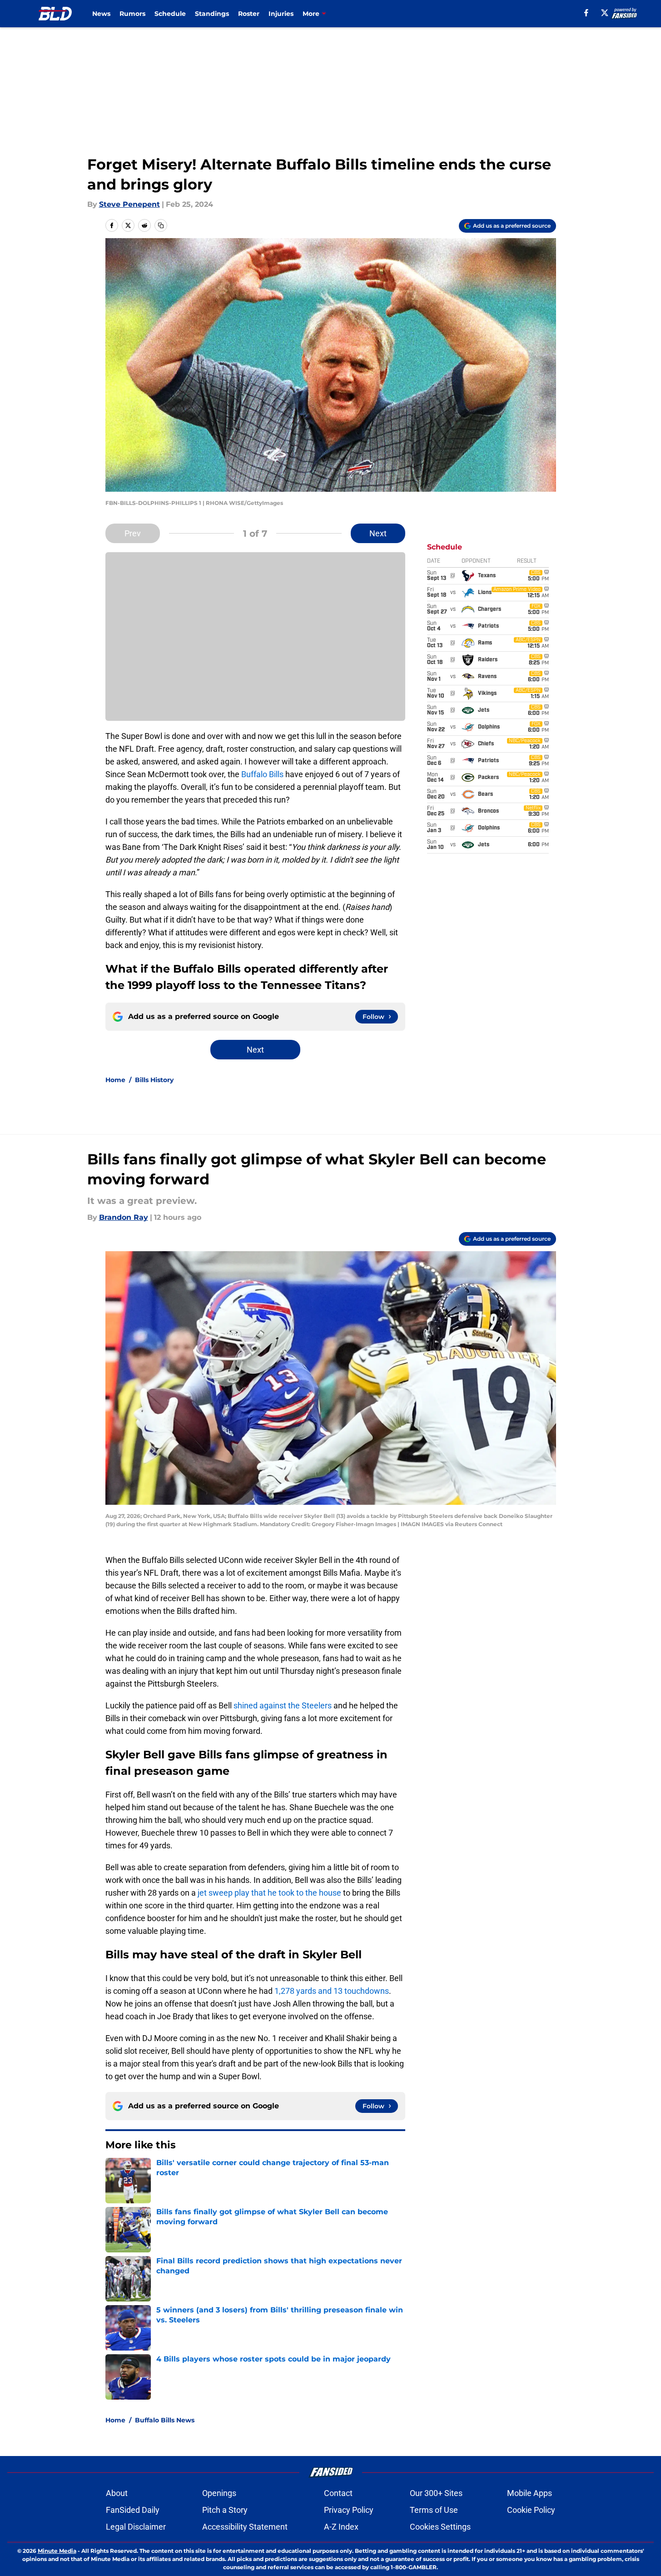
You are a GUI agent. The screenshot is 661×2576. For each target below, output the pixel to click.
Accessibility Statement (245, 2527)
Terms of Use (434, 2510)
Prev (133, 533)
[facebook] (586, 13)
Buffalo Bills (262, 774)
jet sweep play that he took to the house (269, 1893)
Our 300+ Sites (436, 2493)
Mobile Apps (529, 2493)
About (117, 2493)
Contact (338, 2493)
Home (115, 1080)
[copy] (161, 225)
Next (378, 533)
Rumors (132, 14)
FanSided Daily (133, 2510)
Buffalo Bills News (165, 2420)
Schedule (170, 14)
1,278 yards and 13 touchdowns (332, 1991)
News (101, 14)
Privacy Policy (349, 2510)
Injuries (281, 14)
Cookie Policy (531, 2510)
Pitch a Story (225, 2510)
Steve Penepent (129, 204)
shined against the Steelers (283, 1705)
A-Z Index (341, 2527)
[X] (605, 13)
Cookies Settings (440, 2527)
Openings (219, 2493)
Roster (249, 14)
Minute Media (57, 2551)
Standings (212, 14)
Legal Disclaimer (136, 2527)
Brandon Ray (124, 1217)
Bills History (154, 1080)
